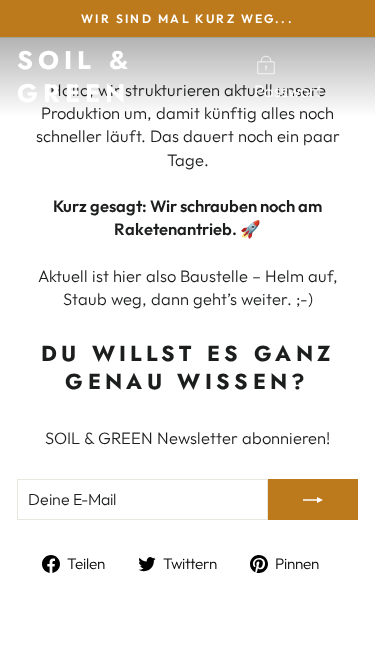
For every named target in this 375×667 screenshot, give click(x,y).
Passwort (288, 90)
